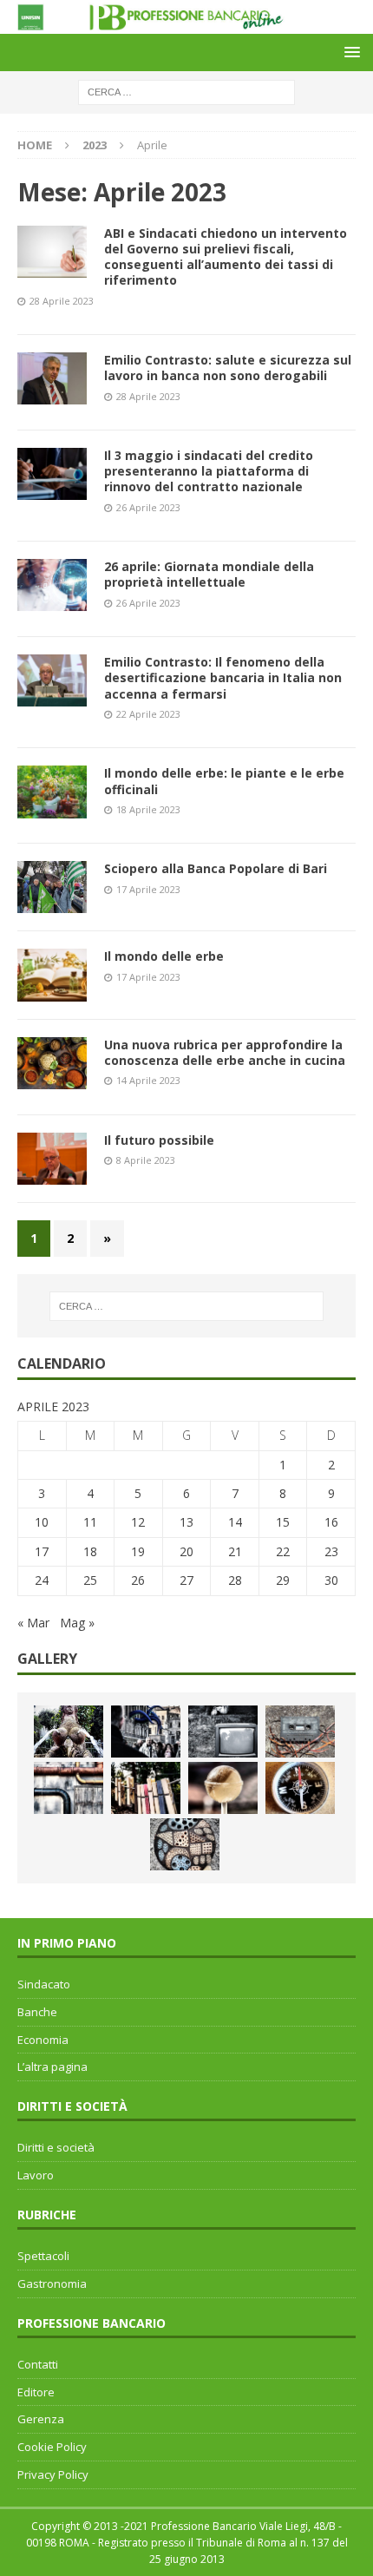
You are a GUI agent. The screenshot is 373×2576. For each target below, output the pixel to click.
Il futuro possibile (159, 1140)
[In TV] (223, 1732)
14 (235, 1522)
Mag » (77, 1623)
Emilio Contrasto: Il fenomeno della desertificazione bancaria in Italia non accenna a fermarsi (223, 677)
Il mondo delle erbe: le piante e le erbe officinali (224, 781)
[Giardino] (146, 1788)
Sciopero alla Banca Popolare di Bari (216, 868)
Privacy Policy (53, 2474)
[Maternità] (69, 1732)
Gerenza (41, 2419)
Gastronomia (52, 2284)
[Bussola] (300, 1788)
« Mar (33, 1623)
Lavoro (36, 2175)
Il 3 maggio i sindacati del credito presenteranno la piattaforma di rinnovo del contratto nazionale (209, 471)
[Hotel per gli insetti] (185, 1844)
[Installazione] (69, 1788)
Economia (43, 2040)
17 (42, 1551)
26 (138, 1580)
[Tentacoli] (146, 1732)
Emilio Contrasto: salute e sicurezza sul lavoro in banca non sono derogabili (228, 368)
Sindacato (44, 1984)
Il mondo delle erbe (164, 956)
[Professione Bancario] (186, 23)
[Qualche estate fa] (300, 1732)
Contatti (38, 2364)
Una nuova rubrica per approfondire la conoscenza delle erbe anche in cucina (225, 1052)
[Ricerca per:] (186, 91)
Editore (36, 2392)
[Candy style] (223, 1788)
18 (90, 1551)
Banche (37, 2012)
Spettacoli (43, 2256)
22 (283, 1551)
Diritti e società (56, 2147)
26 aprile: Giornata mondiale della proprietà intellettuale (209, 574)
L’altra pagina (52, 2067)
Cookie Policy (52, 2447)
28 (235, 1580)
